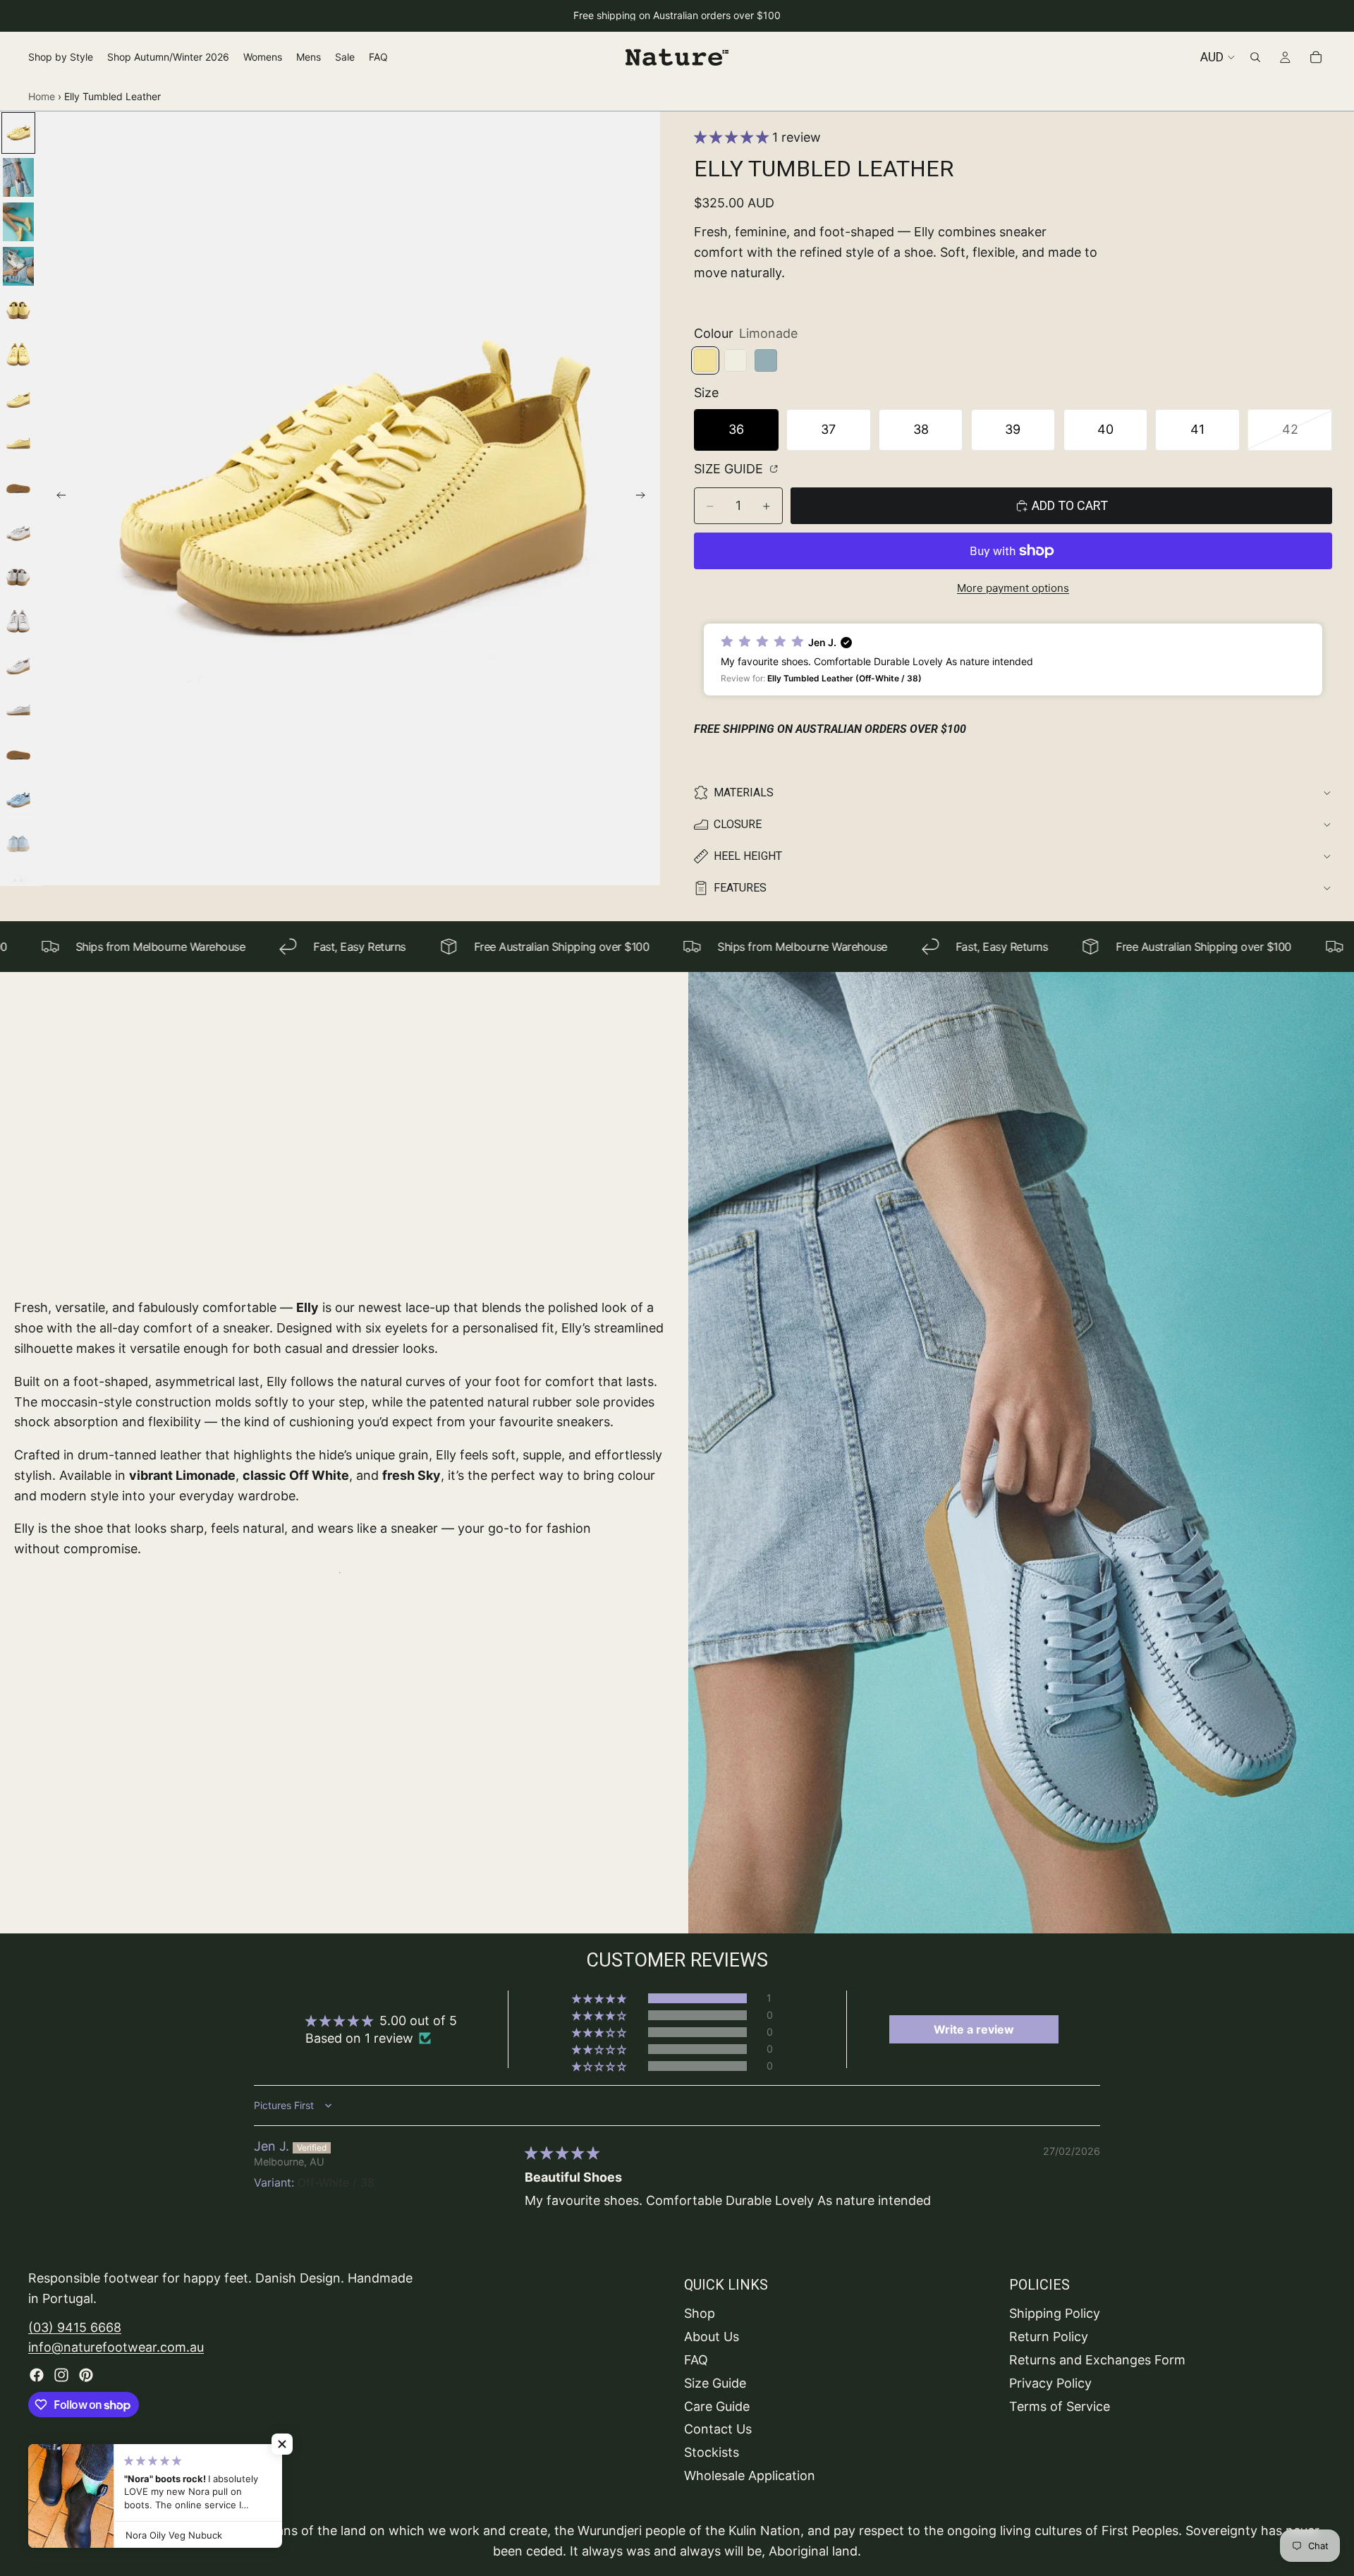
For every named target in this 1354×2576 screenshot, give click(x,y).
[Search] (1255, 57)
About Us (712, 2337)
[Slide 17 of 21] (18, 844)
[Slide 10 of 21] (18, 533)
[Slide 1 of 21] (18, 133)
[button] (733, 137)
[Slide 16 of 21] (18, 800)
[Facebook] (37, 2375)
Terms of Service (1060, 2406)
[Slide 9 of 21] (18, 488)
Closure (738, 824)
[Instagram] (61, 2375)
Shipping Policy (1055, 2313)
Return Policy (1049, 2337)
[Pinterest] (86, 2375)
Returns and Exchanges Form (1097, 2360)
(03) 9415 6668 (75, 2327)
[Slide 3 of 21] (18, 222)
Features (740, 888)
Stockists (712, 2452)
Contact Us (718, 2429)
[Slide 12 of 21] (18, 622)
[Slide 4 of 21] (18, 266)
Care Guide (717, 2406)
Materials (744, 792)
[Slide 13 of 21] (18, 666)
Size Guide (730, 469)
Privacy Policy (1050, 2382)
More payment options (1013, 588)
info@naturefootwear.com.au (116, 2347)
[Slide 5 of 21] (18, 311)
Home (42, 96)
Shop (700, 2313)
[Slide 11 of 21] (18, 577)
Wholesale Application (750, 2475)
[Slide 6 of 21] (18, 355)
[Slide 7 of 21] (18, 400)
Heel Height (748, 856)
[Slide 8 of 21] (18, 444)
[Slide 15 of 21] (18, 755)
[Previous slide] (57, 499)
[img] (562, 2153)
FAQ (696, 2360)
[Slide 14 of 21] (18, 711)
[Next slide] (645, 499)
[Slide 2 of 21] (18, 177)
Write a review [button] (974, 2029)
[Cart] (1316, 57)
